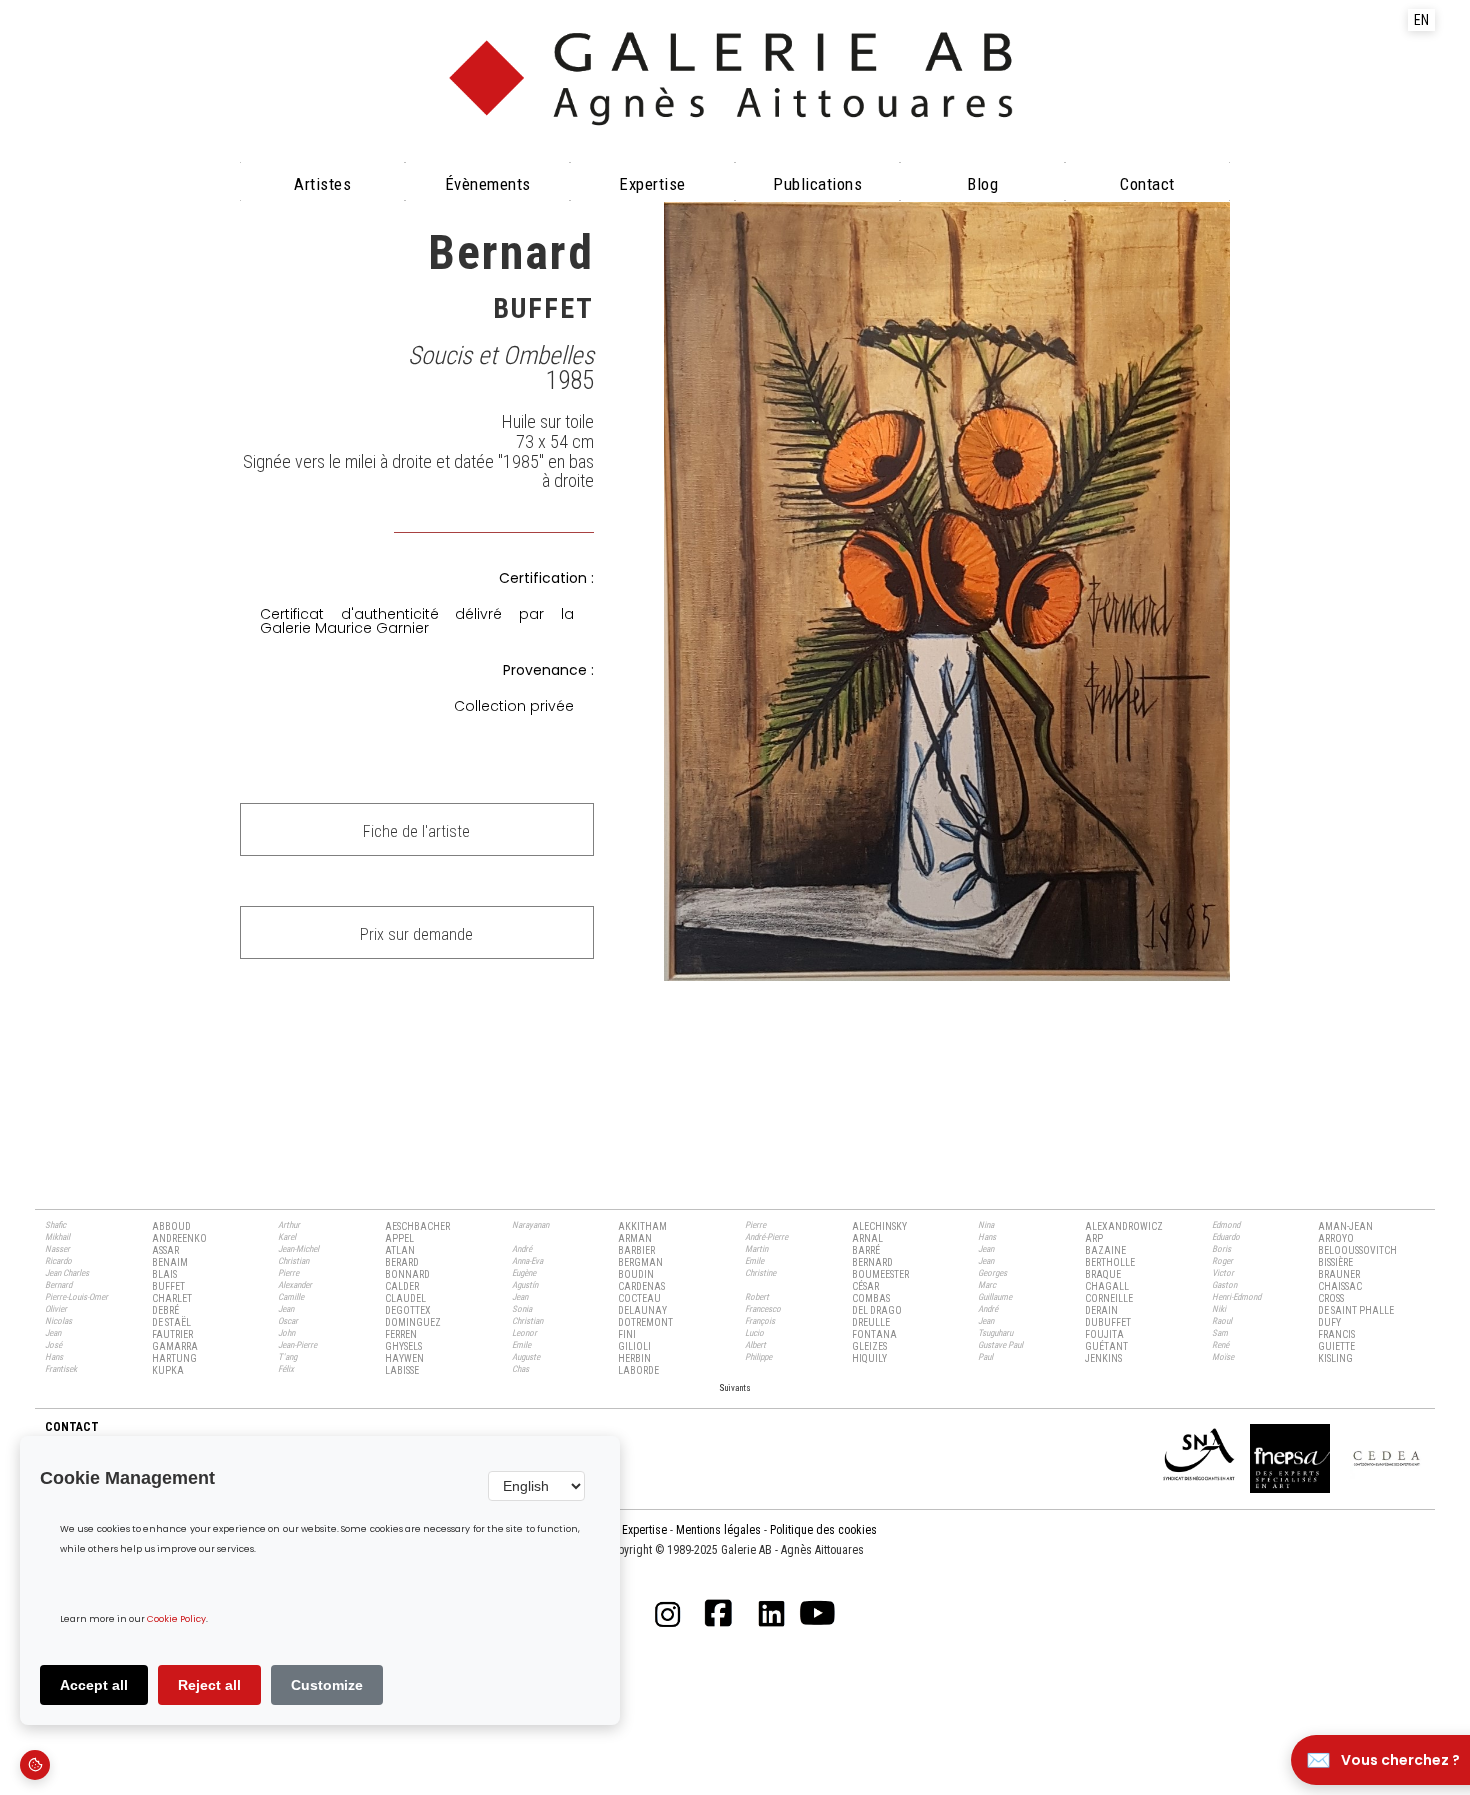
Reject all (209, 1685)
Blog (982, 184)
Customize (327, 1685)
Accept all (94, 1685)
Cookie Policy (176, 1619)
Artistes (322, 184)
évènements (488, 184)
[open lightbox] (947, 591)
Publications (817, 184)
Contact (1147, 184)
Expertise (652, 184)
